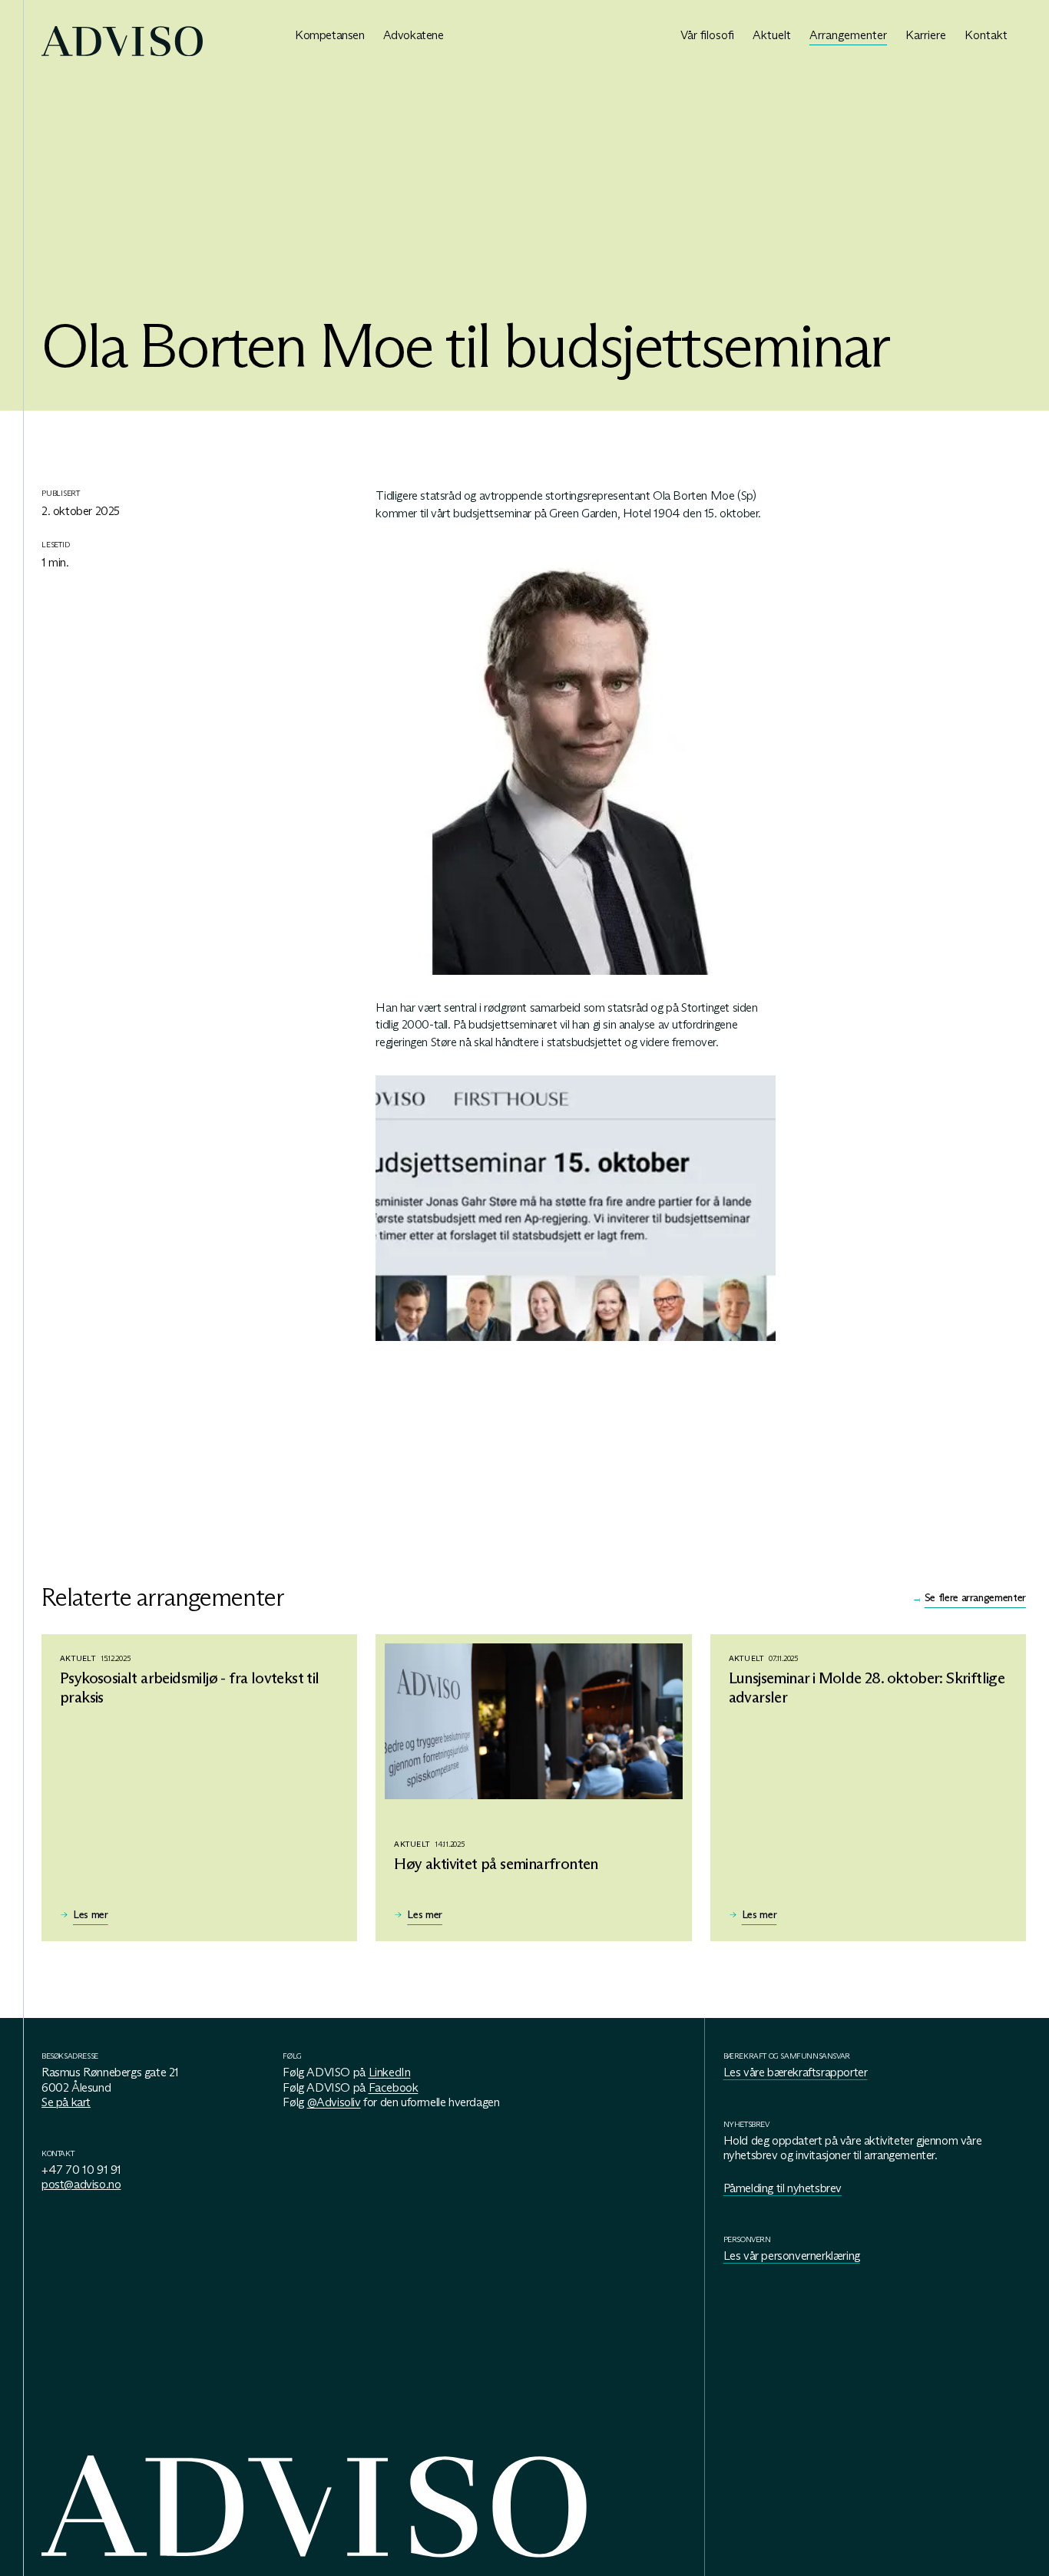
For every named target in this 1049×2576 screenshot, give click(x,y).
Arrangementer (848, 35)
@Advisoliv (334, 2102)
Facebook (394, 2087)
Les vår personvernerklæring (792, 2256)
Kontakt (986, 35)
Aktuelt (772, 35)
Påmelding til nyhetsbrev (783, 2188)
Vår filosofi (707, 35)
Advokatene (414, 35)
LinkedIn (390, 2072)
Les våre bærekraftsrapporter (796, 2072)
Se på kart (66, 2102)
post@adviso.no (81, 2184)
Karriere (926, 35)
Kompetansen (330, 35)
